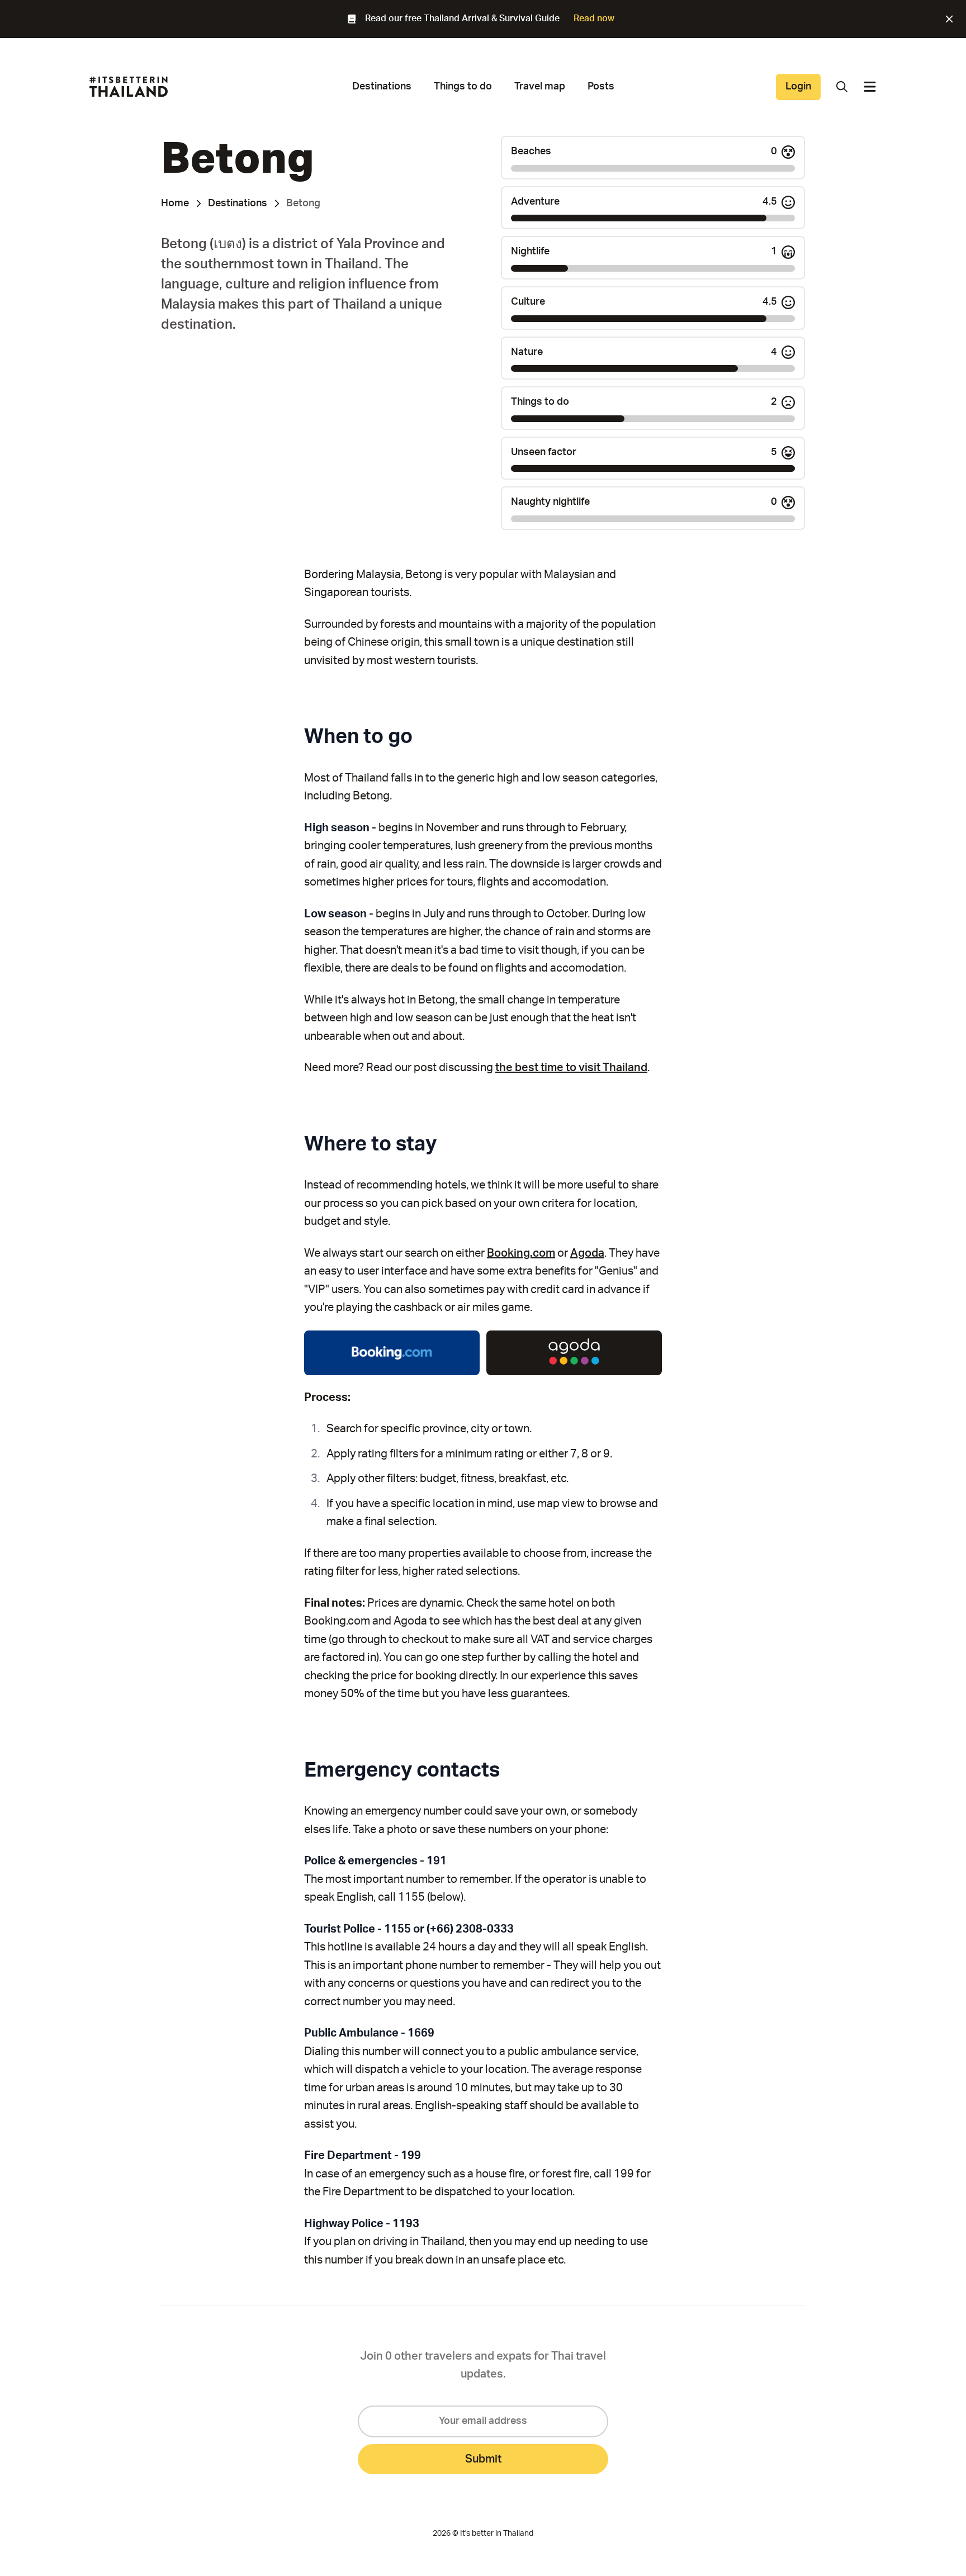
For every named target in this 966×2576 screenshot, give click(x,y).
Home (175, 203)
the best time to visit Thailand (571, 1068)
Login (798, 87)
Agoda (587, 1253)
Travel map (540, 87)
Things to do (463, 87)
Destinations (382, 87)
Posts (601, 87)
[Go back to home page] (129, 87)
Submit (483, 2459)
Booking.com (521, 1253)
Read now (594, 18)
